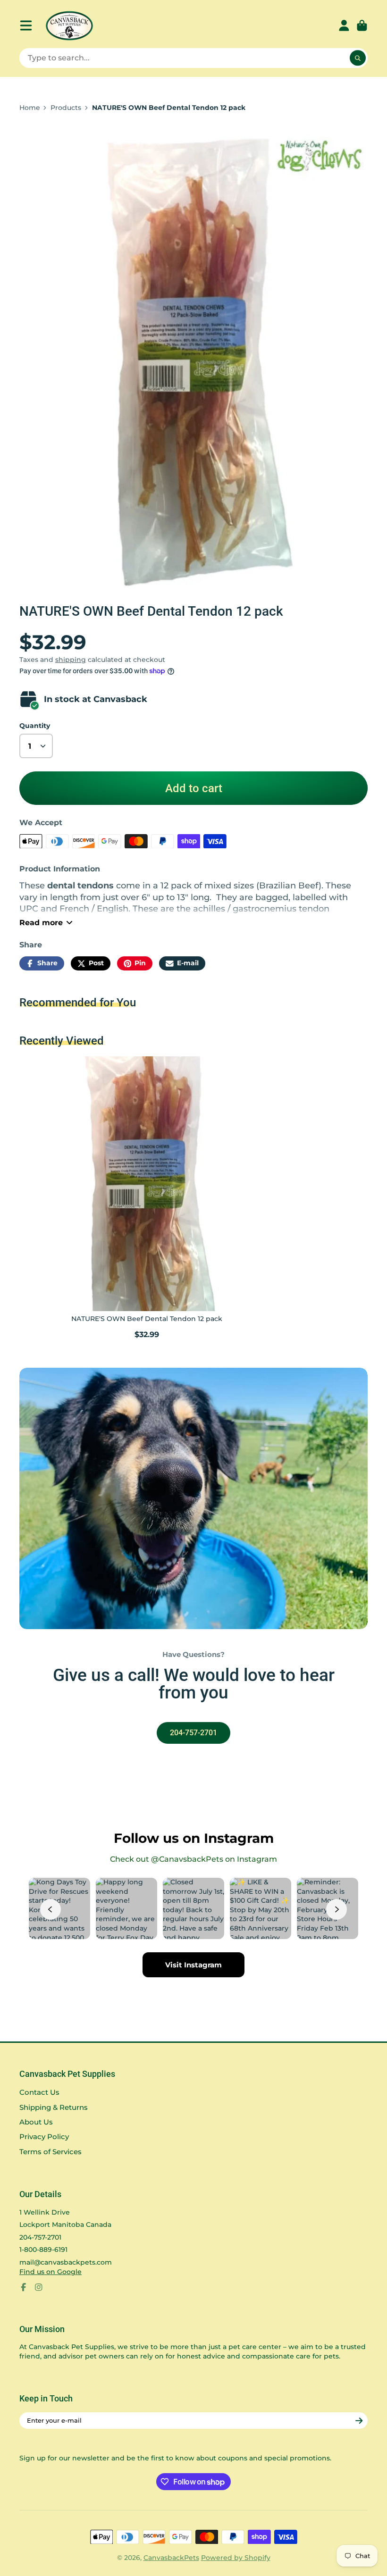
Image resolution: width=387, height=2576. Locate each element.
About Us (36, 2122)
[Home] (69, 26)
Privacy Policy (44, 2137)
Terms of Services (50, 2152)
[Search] (358, 58)
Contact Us (39, 2092)
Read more (41, 922)
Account (344, 25)
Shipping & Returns (54, 2107)
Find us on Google (50, 2272)
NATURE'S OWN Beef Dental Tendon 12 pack (147, 1199)
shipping (71, 660)
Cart (362, 25)
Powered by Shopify (236, 2558)
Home (30, 108)
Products (66, 108)
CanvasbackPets (171, 2558)
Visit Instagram (193, 1965)
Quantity (35, 726)
